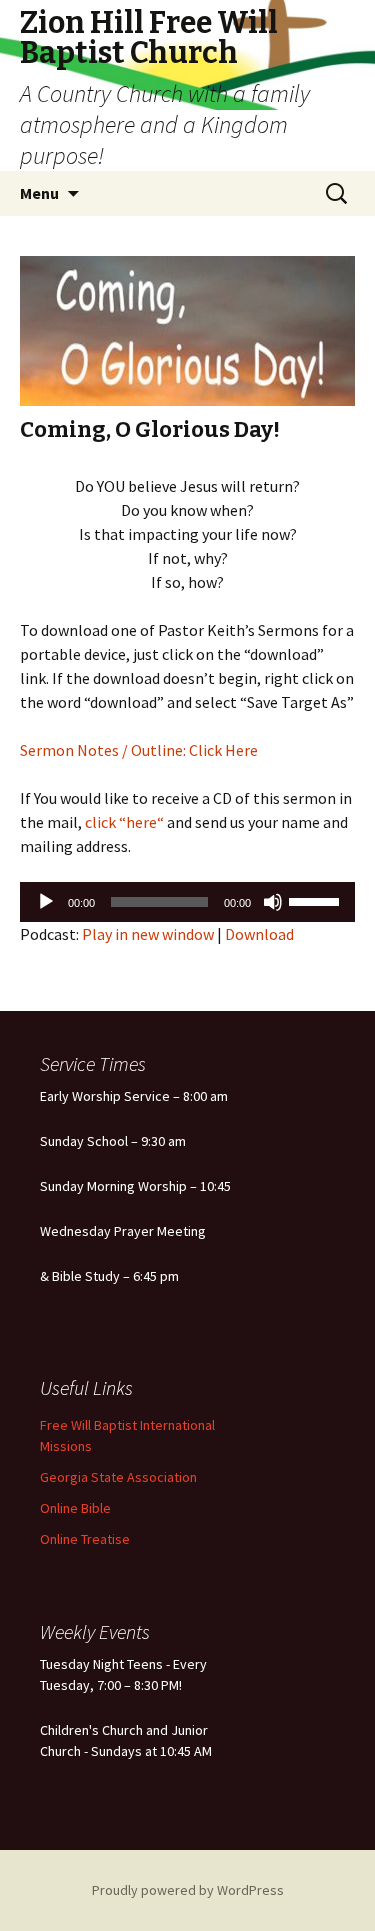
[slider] (317, 900)
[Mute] (273, 902)
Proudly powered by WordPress (188, 1890)
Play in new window (148, 934)
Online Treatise (85, 1539)
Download (259, 934)
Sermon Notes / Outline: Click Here (139, 750)
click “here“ (123, 822)
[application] (187, 902)
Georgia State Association (118, 1477)
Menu (39, 193)
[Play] (46, 902)
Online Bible (75, 1508)
